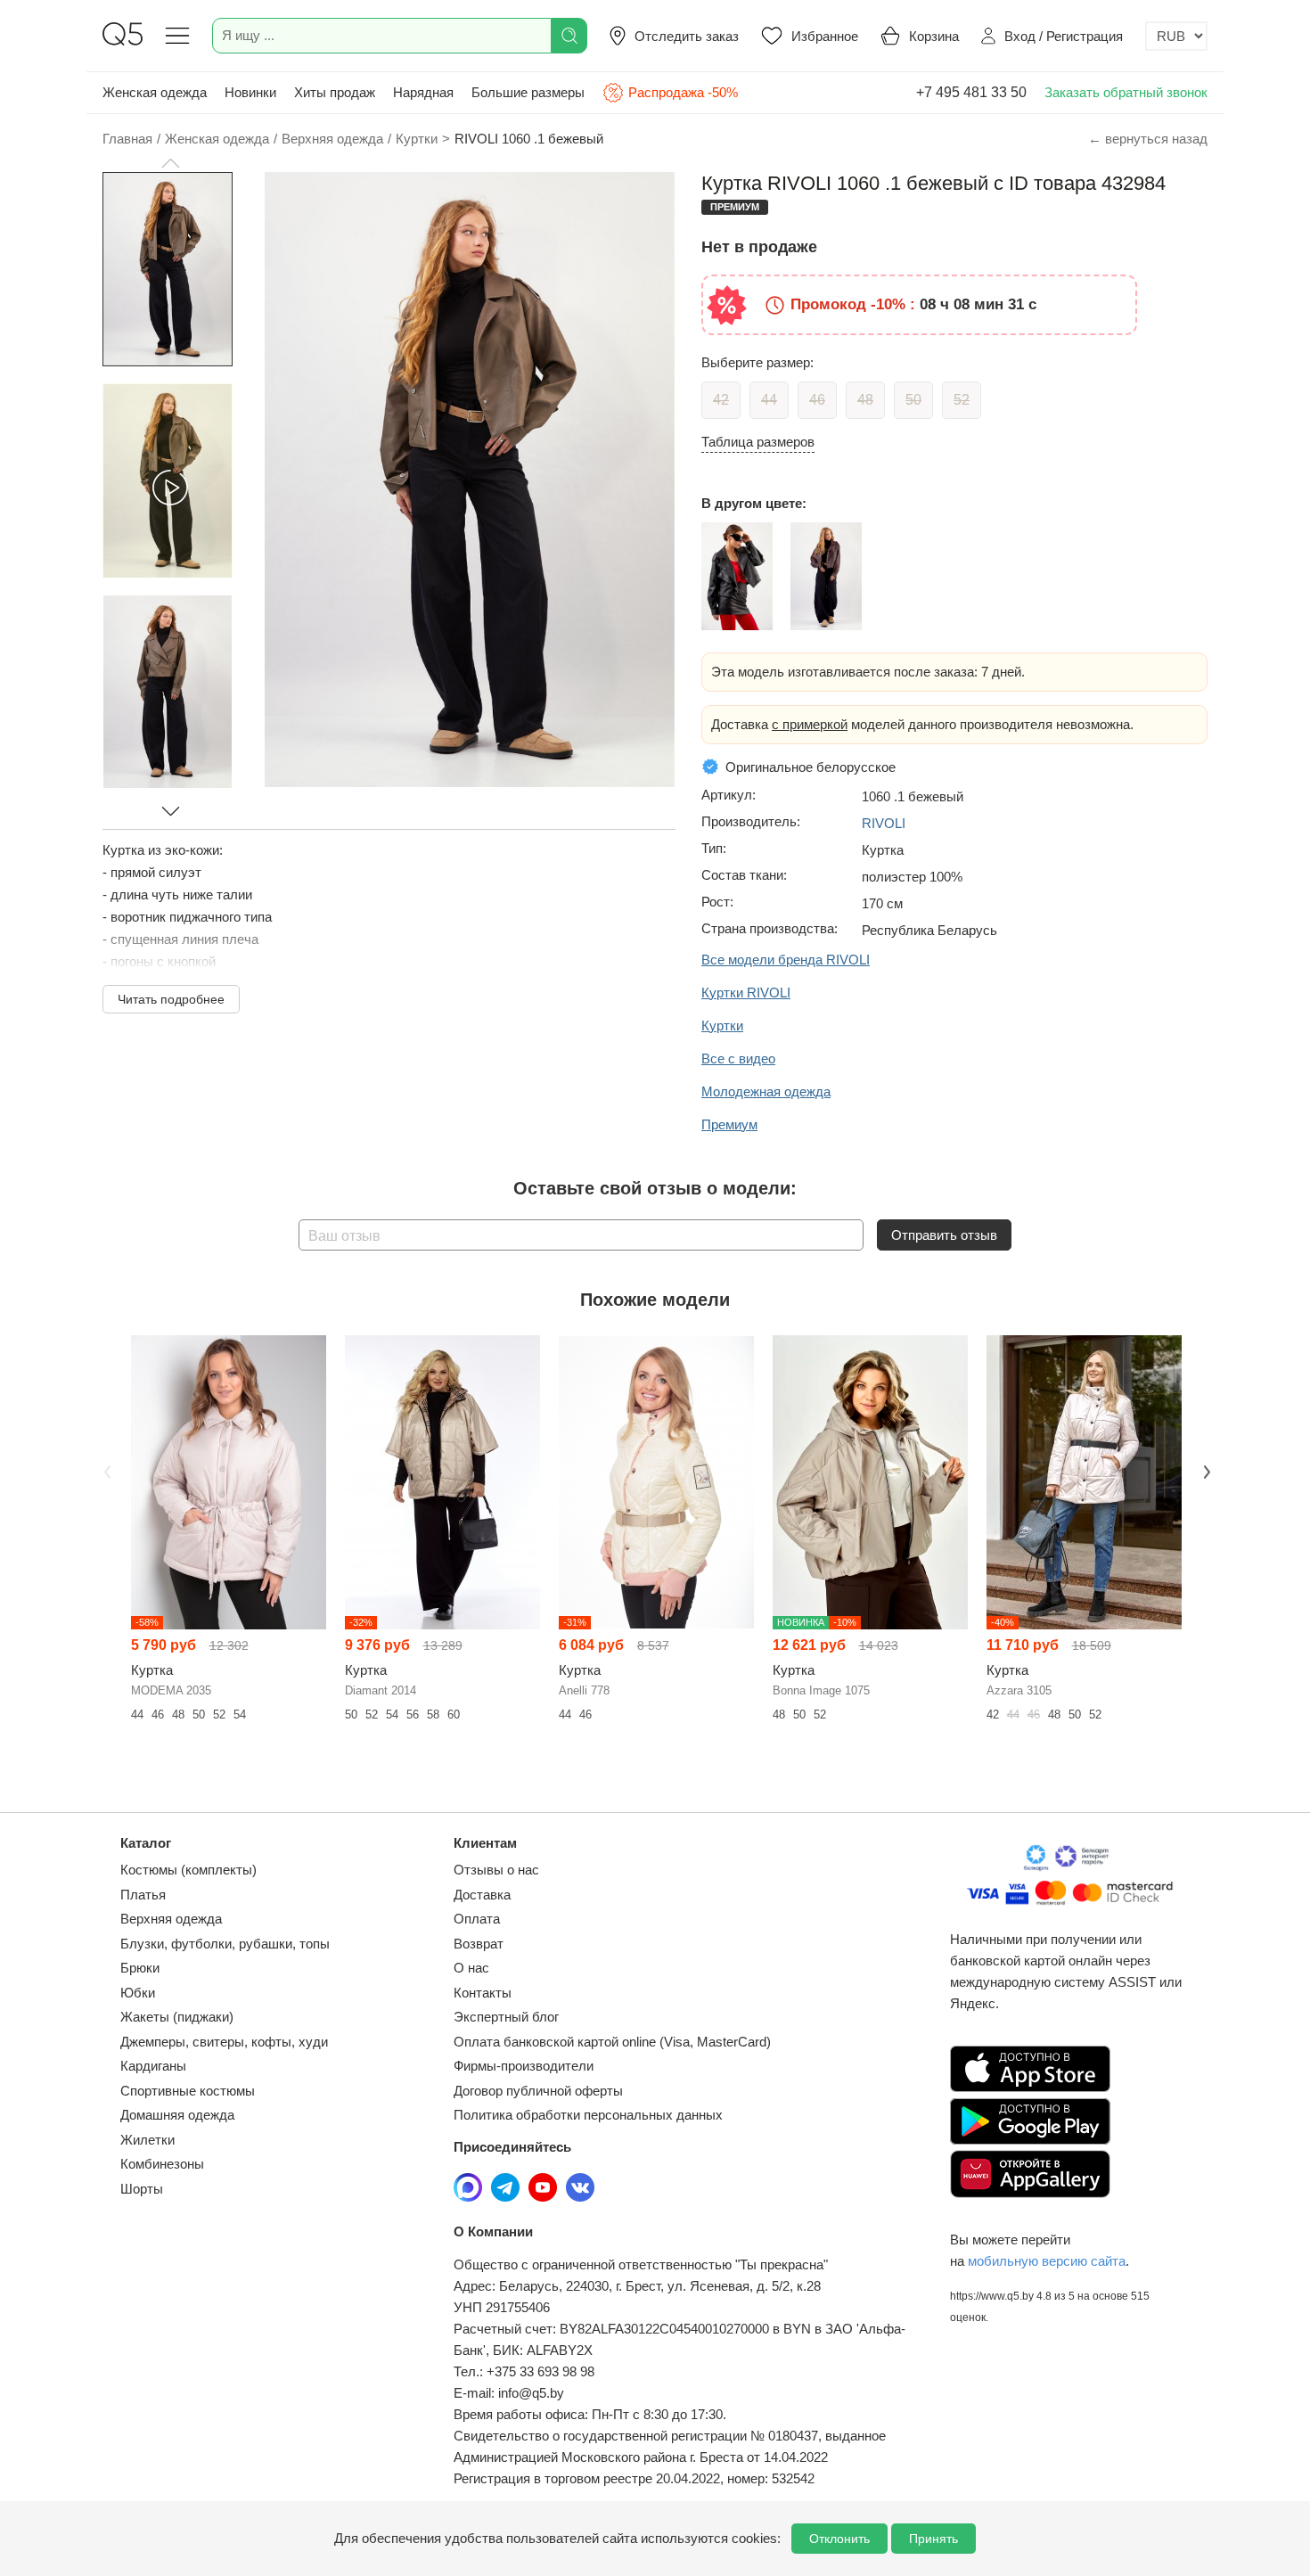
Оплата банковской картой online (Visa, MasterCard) (612, 2042)
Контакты (483, 1993)
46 (817, 400)
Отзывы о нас (496, 1870)
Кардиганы (153, 2066)
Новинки (250, 92)
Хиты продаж (335, 92)
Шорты (142, 2189)
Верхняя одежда (171, 1919)
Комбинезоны (162, 2164)
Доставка (482, 1895)
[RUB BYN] (1176, 36)
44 (769, 400)
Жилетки (147, 2140)
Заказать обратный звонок (1126, 92)
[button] (170, 163)
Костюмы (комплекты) (188, 1870)
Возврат (479, 1944)
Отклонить (839, 2539)
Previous (105, 1471)
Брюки (140, 1968)
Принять (933, 2539)
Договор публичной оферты (538, 2091)
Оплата (477, 1919)
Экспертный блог (506, 2017)
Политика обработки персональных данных (588, 2115)
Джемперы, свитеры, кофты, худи (224, 2042)
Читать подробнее (171, 999)
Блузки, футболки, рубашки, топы (225, 1944)
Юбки (138, 1993)
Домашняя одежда (177, 2115)
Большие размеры (528, 92)
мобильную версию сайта (1047, 2261)
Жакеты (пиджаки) (177, 2017)
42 (721, 400)
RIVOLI (884, 823)
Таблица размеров (758, 442)
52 (962, 400)
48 (865, 400)
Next (1205, 1471)
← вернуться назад (1148, 139)
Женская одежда (155, 92)
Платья (143, 1895)
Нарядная (423, 92)
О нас (471, 1968)
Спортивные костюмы (188, 2091)
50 (913, 400)
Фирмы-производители (524, 2066)
